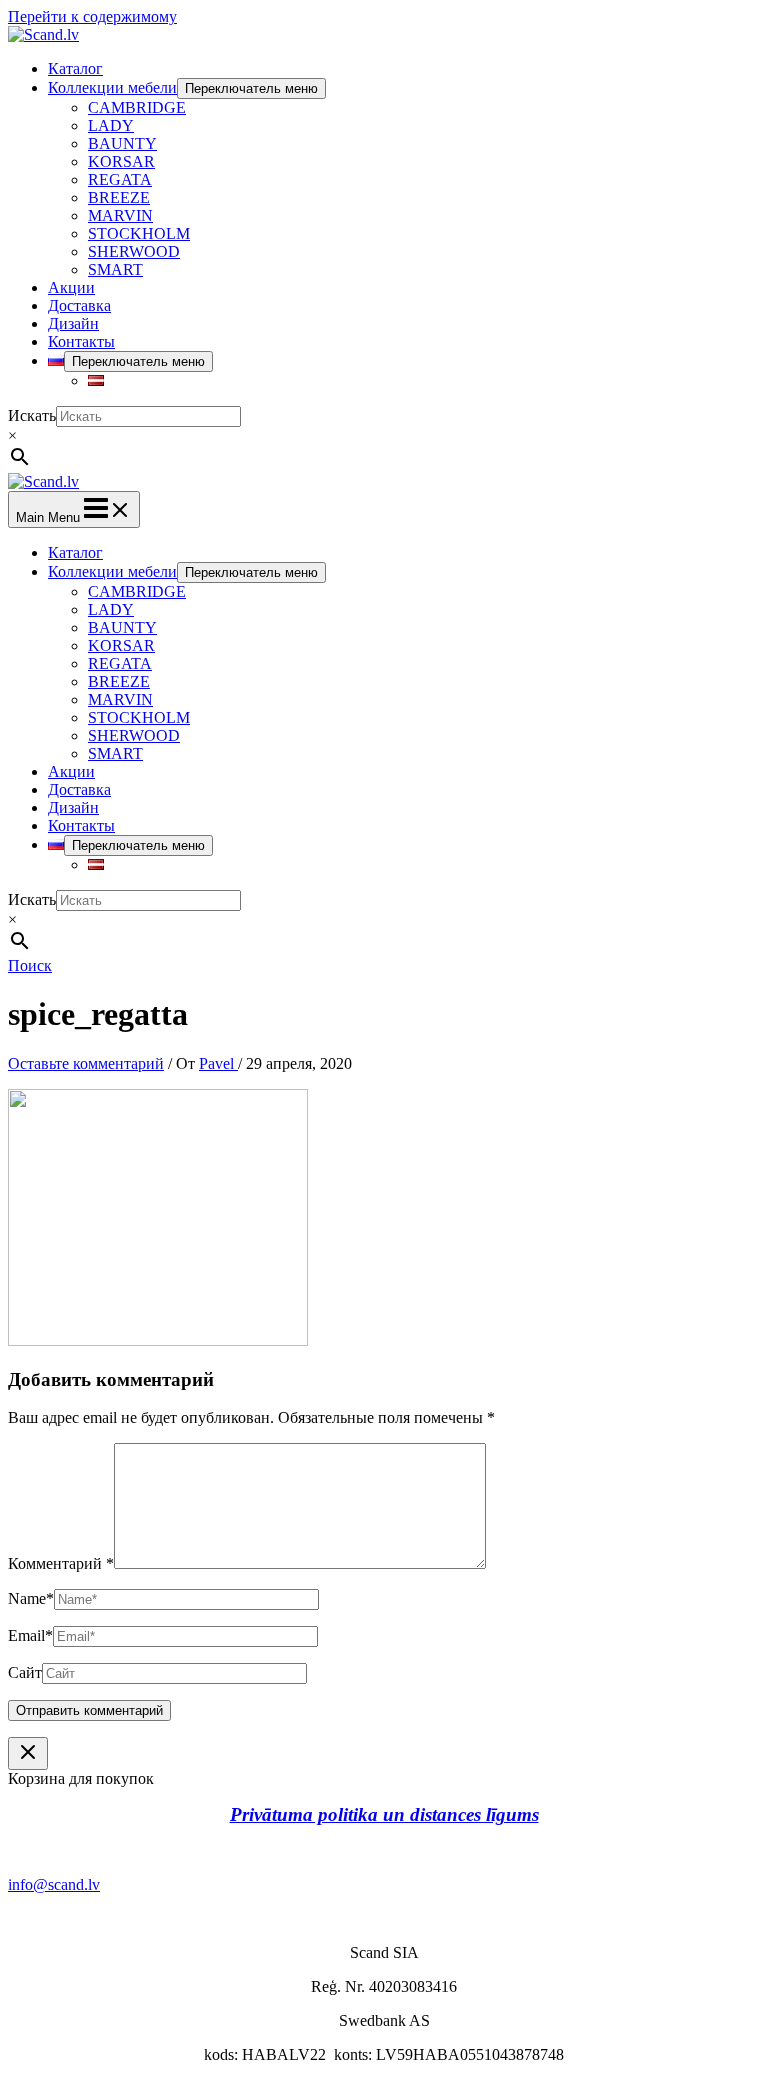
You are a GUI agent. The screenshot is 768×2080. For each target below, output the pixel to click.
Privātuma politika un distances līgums (384, 1814)
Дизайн (73, 323)
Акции (71, 287)
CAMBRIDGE (137, 107)
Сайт (25, 1672)
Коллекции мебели (112, 87)
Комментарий (61, 1563)
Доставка (79, 305)
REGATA (120, 179)
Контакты (81, 341)
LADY (111, 125)
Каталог (75, 68)
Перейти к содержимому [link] (92, 16)
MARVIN (120, 215)
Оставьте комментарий (86, 1063)
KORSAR (121, 161)
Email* (30, 1635)
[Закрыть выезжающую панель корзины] (28, 1753)
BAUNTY (122, 143)
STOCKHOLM (139, 233)
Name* (31, 1598)
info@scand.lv (54, 1884)
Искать (32, 415)
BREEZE (119, 197)
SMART (115, 269)
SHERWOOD (134, 251)
